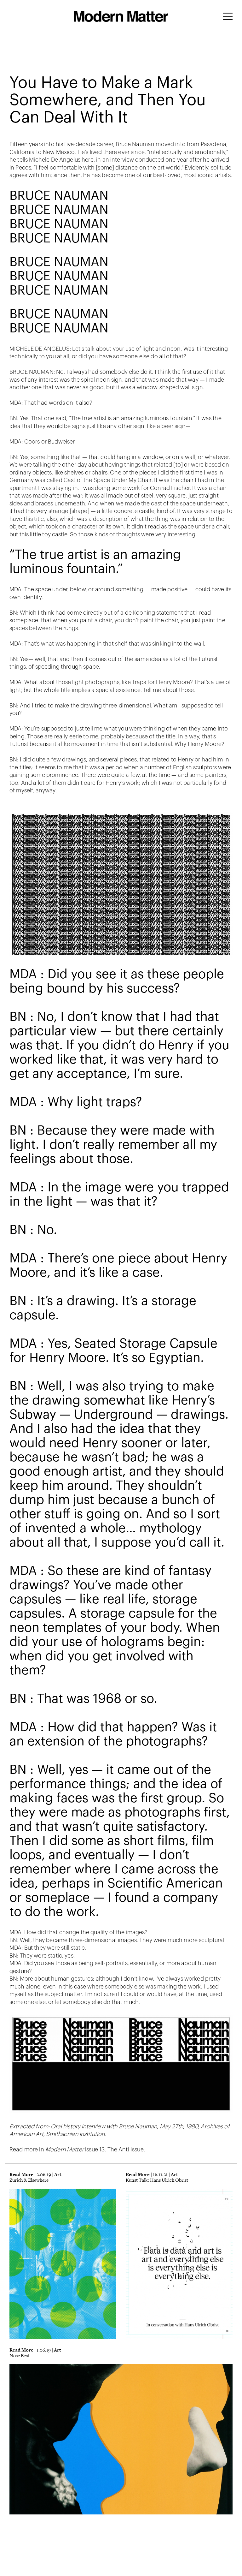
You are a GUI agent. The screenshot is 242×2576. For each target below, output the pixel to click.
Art (58, 2174)
